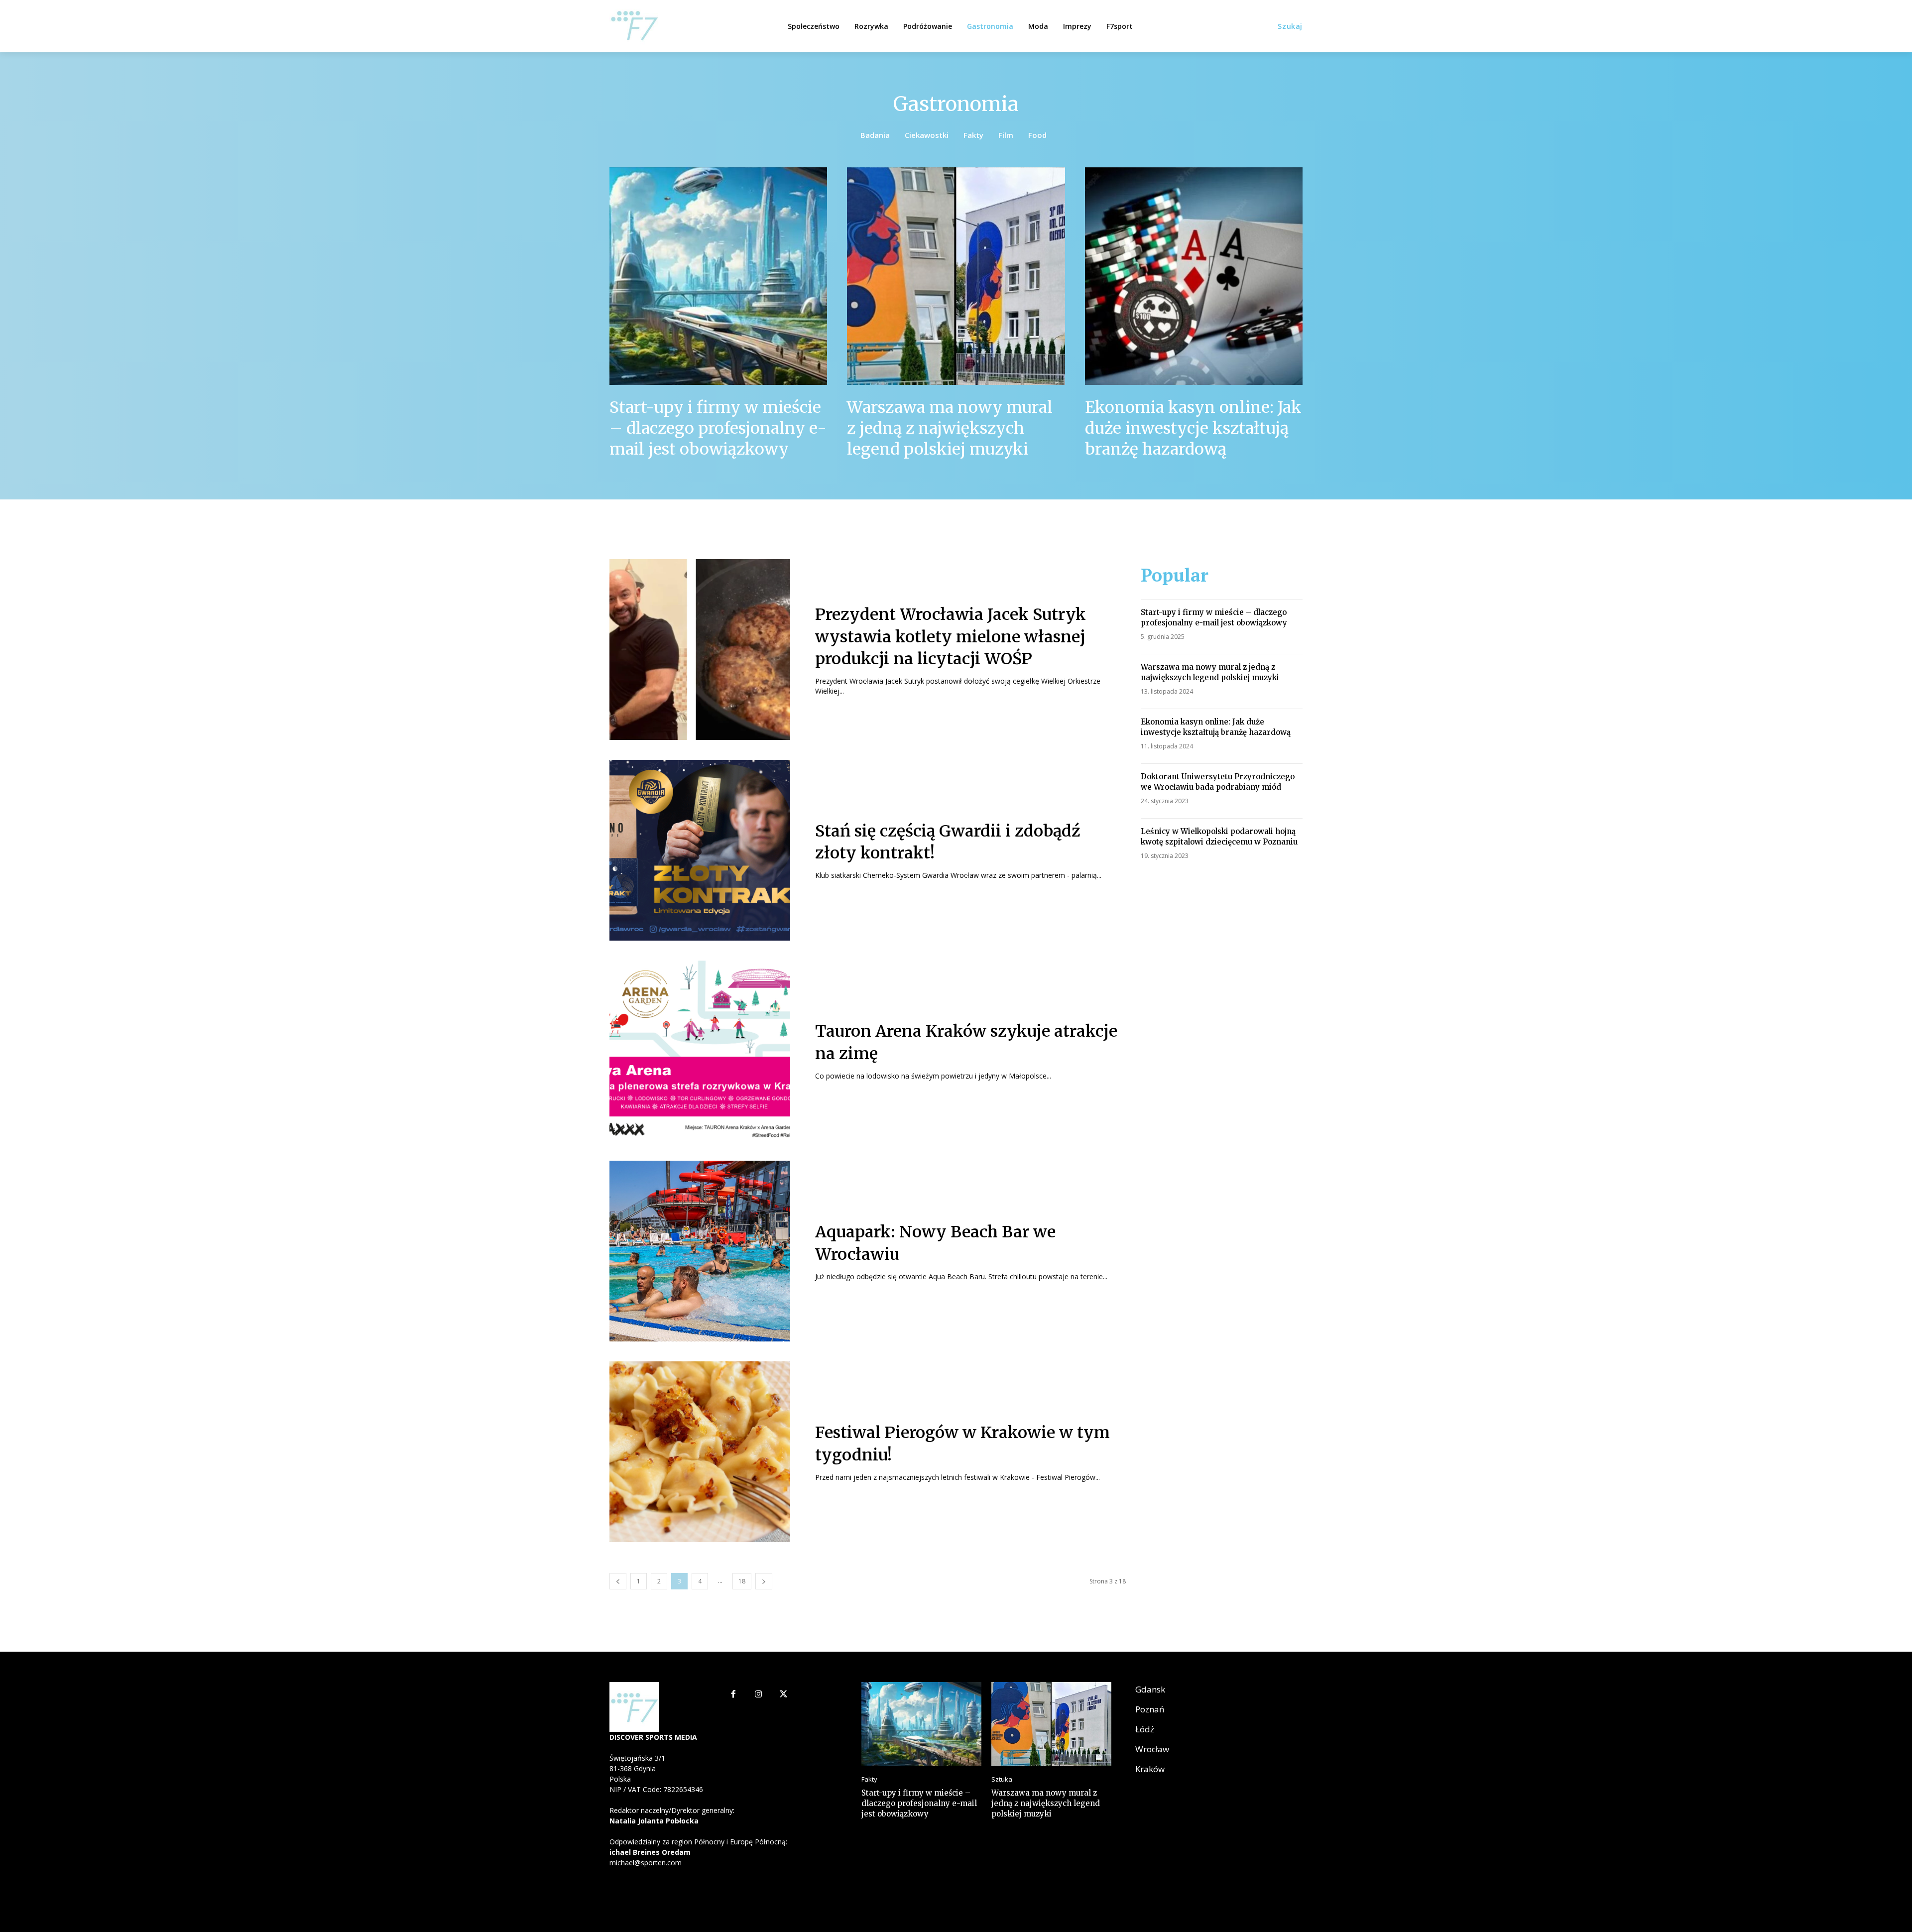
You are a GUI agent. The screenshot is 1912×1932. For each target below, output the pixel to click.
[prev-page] (618, 1581)
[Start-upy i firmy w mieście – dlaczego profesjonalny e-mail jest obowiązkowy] (718, 276)
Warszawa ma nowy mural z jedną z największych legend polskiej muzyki (950, 428)
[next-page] (764, 1581)
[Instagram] (759, 1695)
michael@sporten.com (646, 1863)
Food (1037, 135)
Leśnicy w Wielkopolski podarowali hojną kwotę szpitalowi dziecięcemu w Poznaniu (1219, 837)
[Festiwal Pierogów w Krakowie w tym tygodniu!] (700, 1452)
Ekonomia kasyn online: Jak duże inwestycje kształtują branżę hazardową (1193, 428)
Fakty (973, 135)
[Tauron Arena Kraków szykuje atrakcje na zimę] (700, 1051)
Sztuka (1002, 1779)
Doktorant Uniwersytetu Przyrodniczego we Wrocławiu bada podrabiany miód (1218, 782)
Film (1006, 135)
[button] (1290, 26)
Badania (875, 135)
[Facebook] (733, 1695)
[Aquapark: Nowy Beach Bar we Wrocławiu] (700, 1251)
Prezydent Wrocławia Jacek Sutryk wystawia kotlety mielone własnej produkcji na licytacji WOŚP (951, 637)
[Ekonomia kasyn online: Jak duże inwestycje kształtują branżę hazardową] (1194, 276)
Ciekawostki (927, 135)
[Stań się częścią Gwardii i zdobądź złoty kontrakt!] (700, 850)
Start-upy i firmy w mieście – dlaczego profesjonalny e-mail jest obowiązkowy (718, 428)
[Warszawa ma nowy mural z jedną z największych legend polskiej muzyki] (956, 276)
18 (742, 1581)
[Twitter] (784, 1695)
